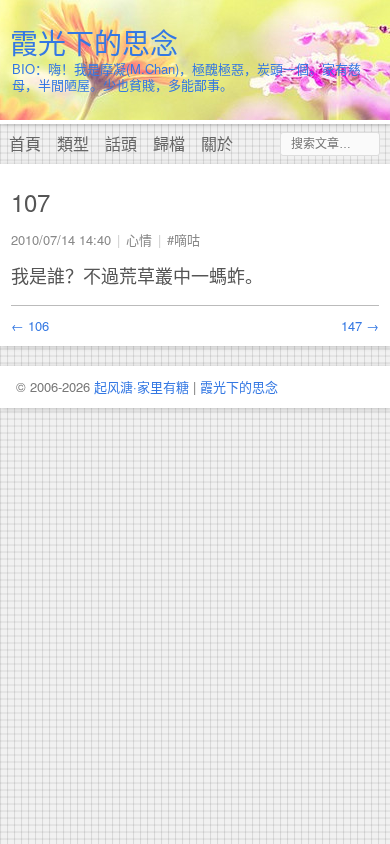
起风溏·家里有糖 (141, 386)
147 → (360, 325)
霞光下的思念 (94, 42)
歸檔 (169, 143)
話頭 (121, 143)
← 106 (30, 325)
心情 (139, 239)
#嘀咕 (183, 239)
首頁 (25, 143)
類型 (73, 143)
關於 (217, 143)
